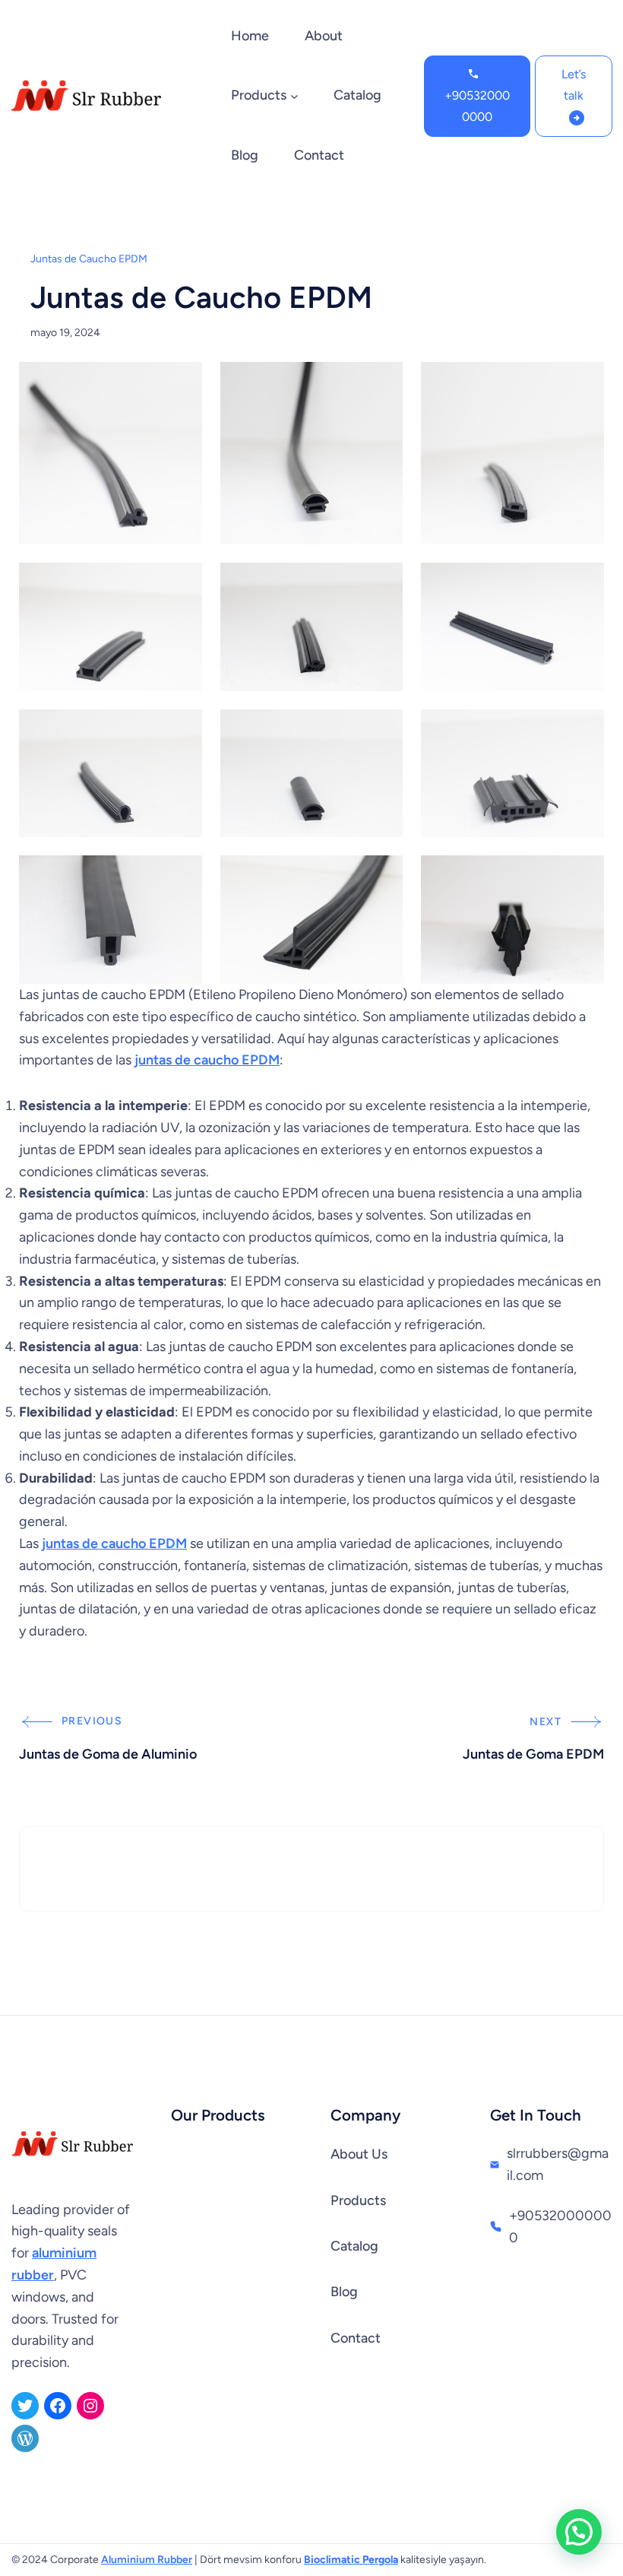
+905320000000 (477, 106)
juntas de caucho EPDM (207, 1060)
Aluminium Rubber (147, 2560)
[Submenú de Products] (294, 96)
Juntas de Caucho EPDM (89, 259)
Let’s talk (574, 85)
